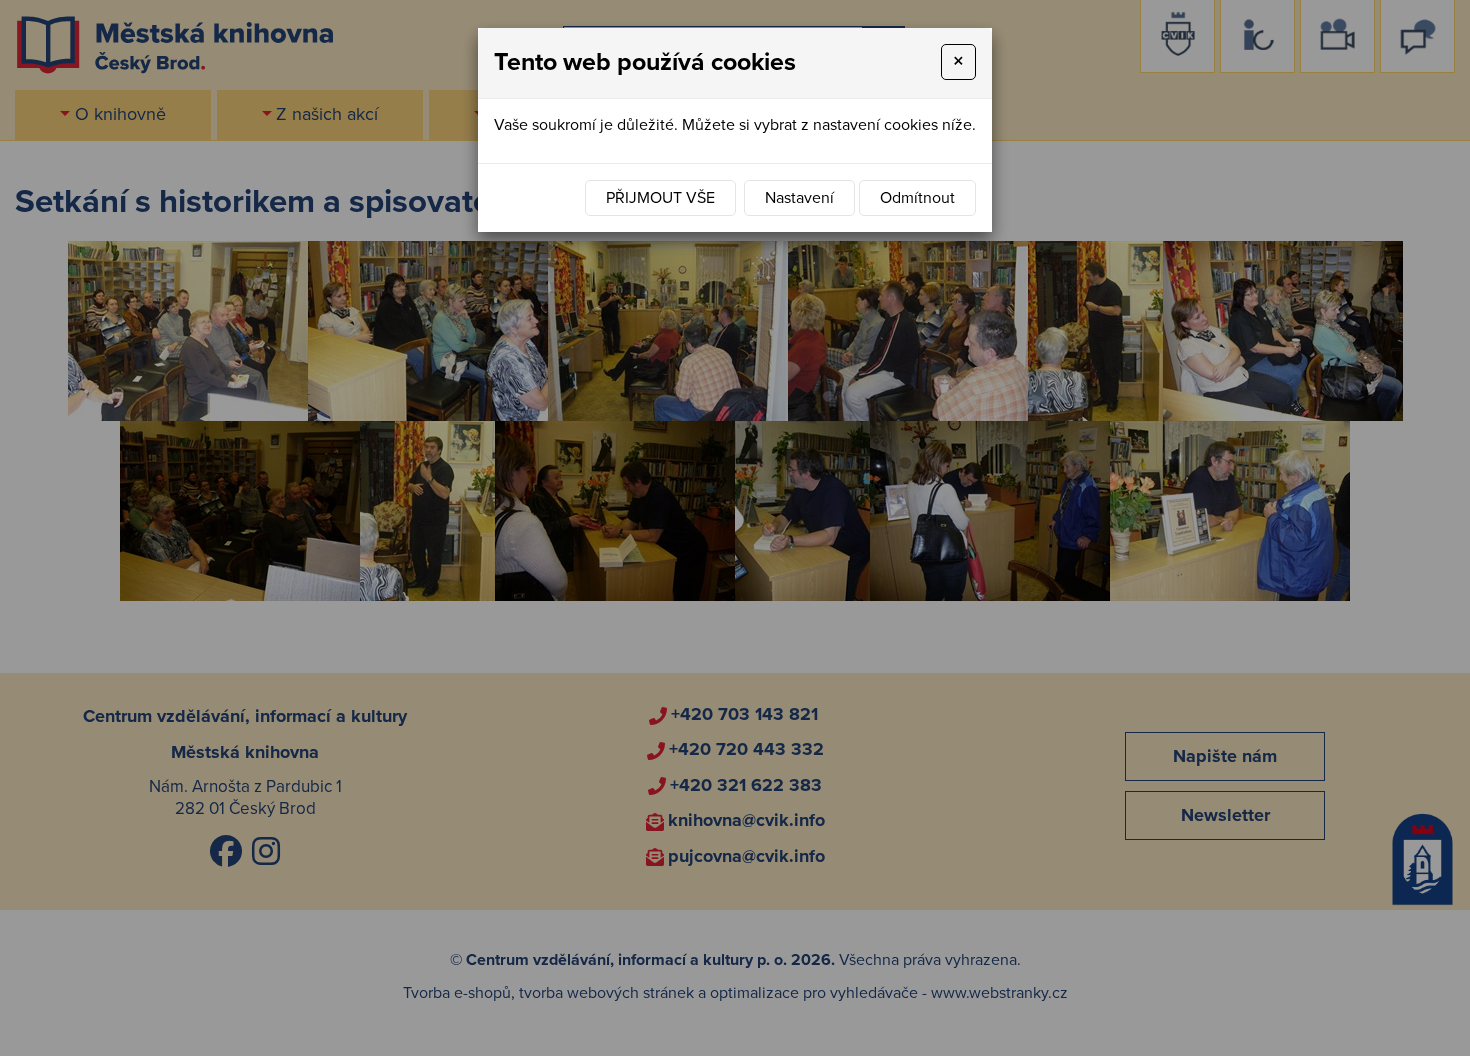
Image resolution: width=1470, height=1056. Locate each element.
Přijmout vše (660, 198)
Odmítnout (917, 198)
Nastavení (799, 198)
